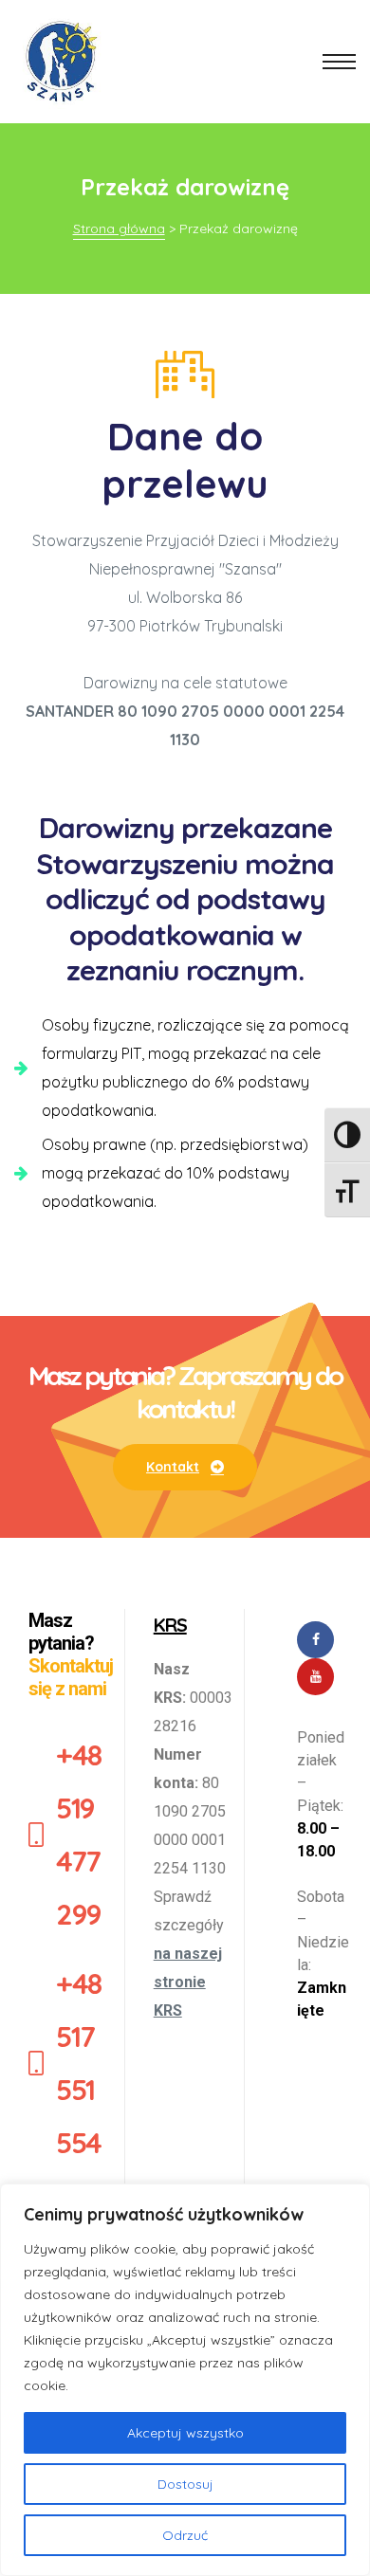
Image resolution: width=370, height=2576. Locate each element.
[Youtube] (315, 1677)
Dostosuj (185, 2484)
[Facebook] (315, 1640)
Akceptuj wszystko (185, 2433)
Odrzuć (185, 2535)
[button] (185, 1467)
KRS (170, 1625)
